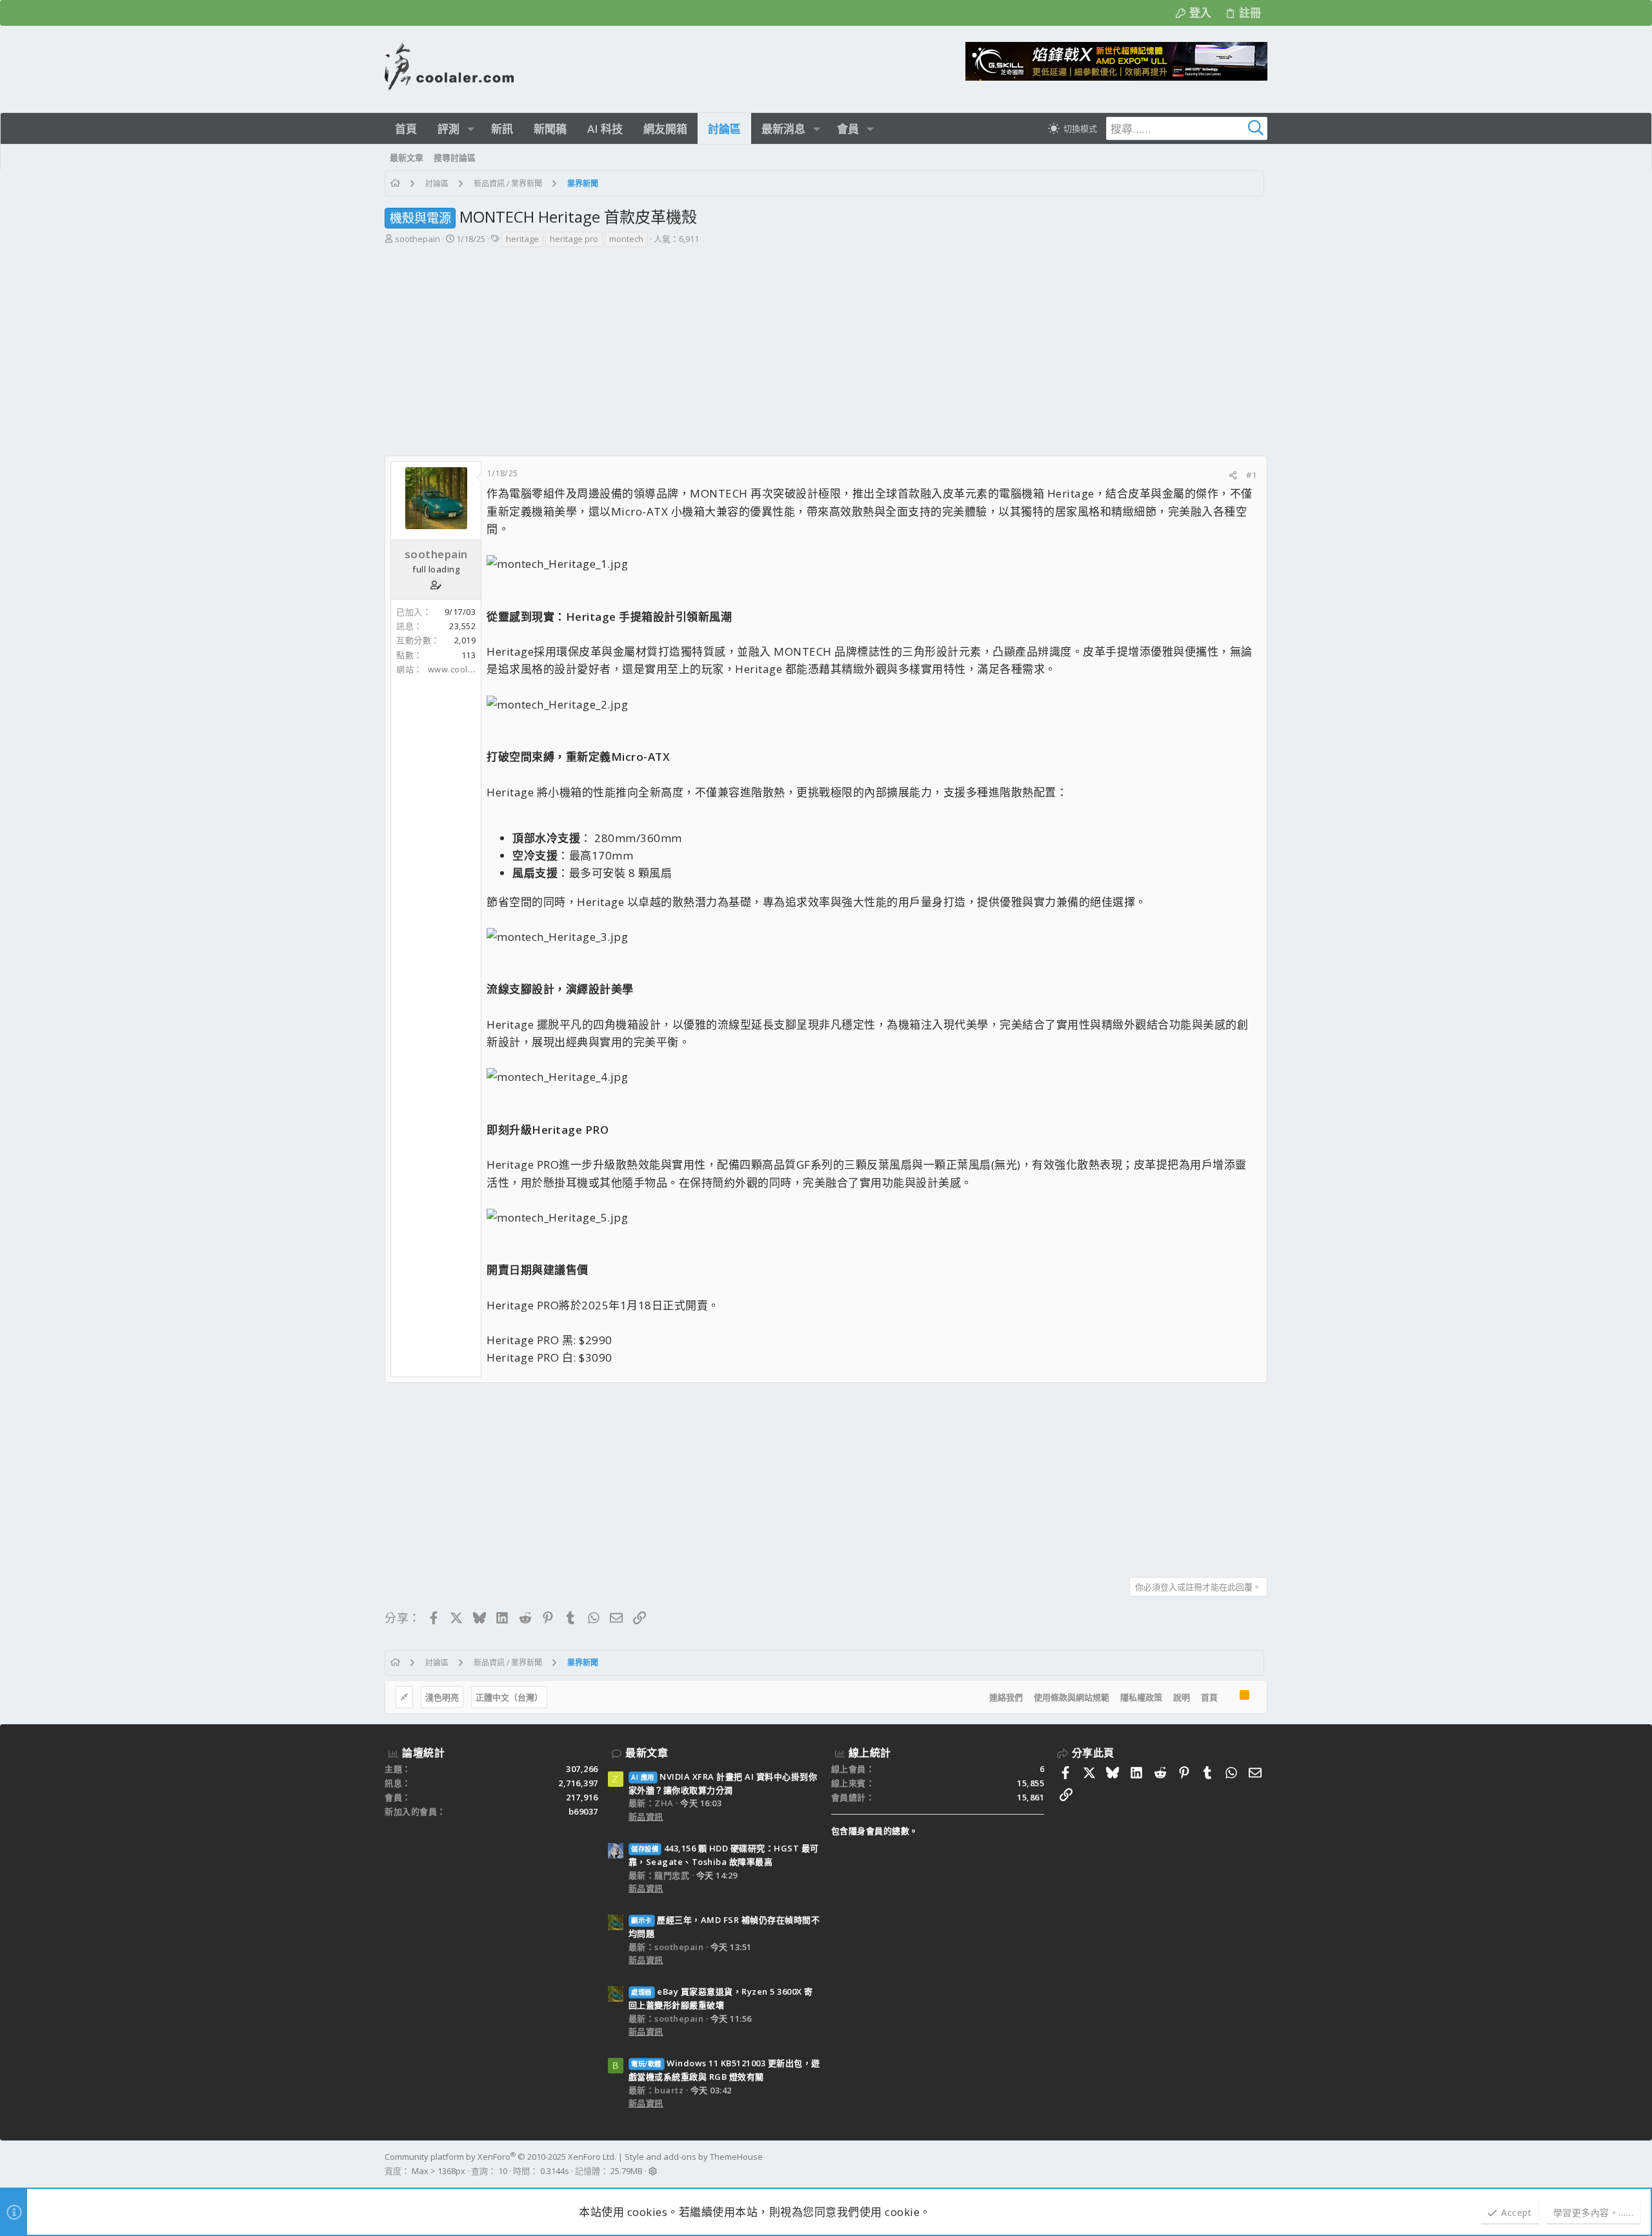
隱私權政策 (1141, 1697)
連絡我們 (1006, 1697)
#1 (1251, 475)
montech (626, 239)
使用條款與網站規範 (1072, 1697)
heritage (522, 239)
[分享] (1233, 475)
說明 (1182, 1697)
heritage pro (574, 239)
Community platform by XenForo (500, 2157)
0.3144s (555, 2171)
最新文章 (647, 1753)
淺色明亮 (442, 1697)
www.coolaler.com (466, 669)
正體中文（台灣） (509, 1697)
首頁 (1209, 1697)
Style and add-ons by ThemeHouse (694, 2157)
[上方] (1229, 1697)
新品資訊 (646, 1817)
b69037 (583, 1811)
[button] (471, 129)
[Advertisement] (825, 345)
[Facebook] (1262, 2164)
